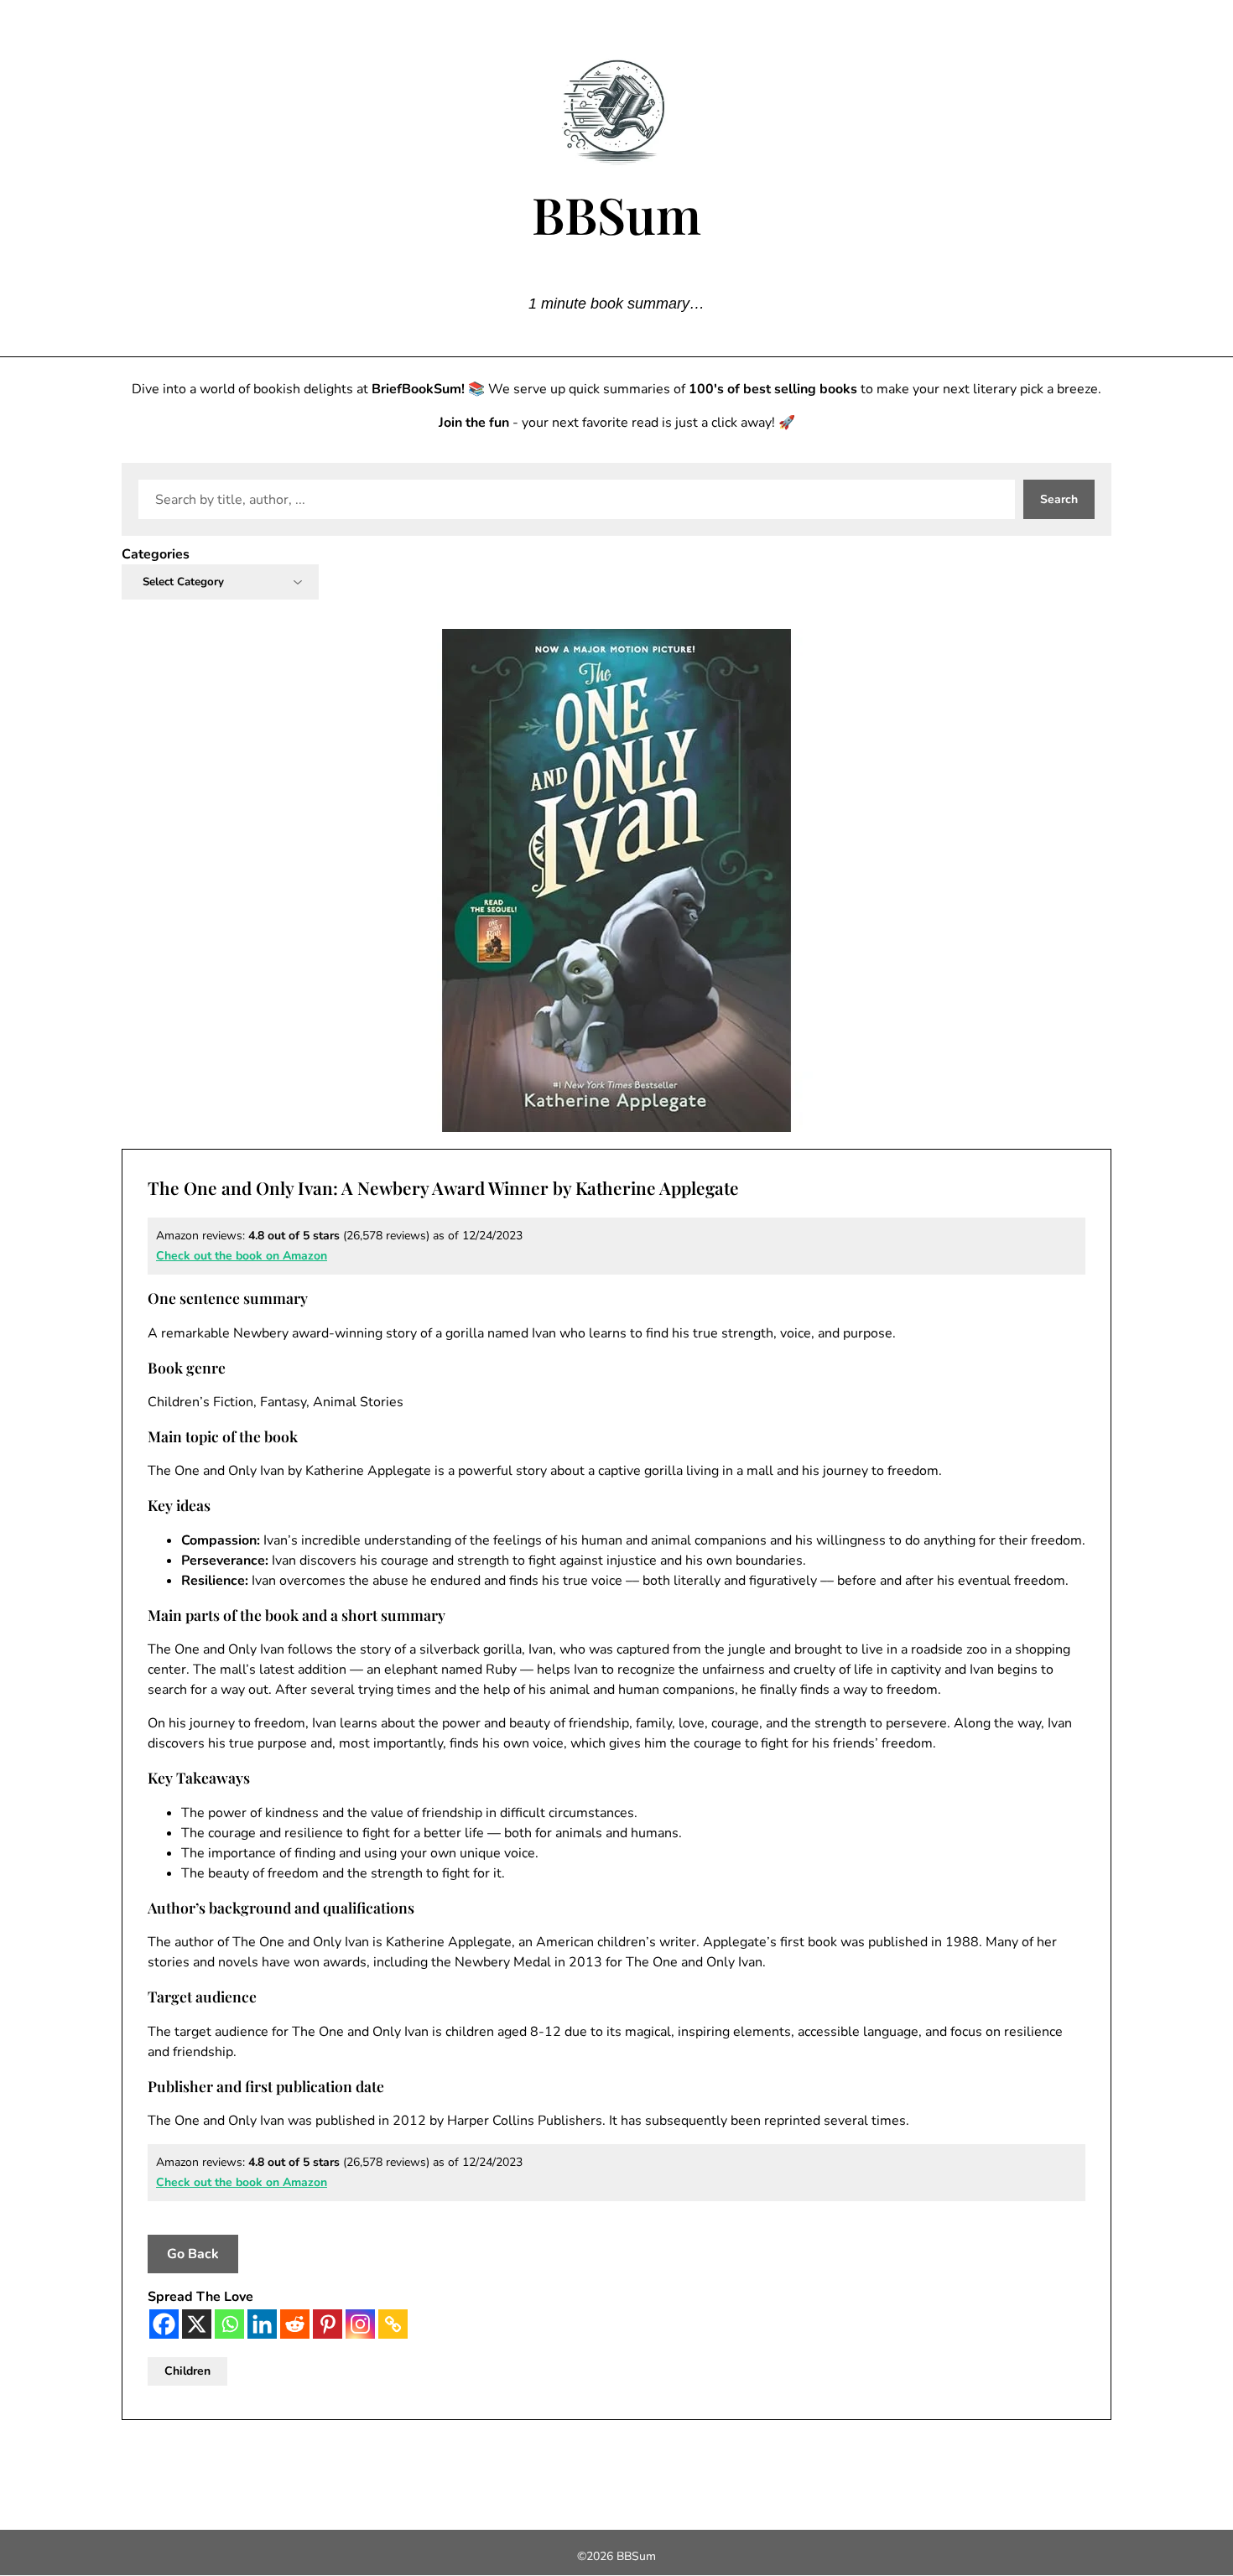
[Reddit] (295, 2324)
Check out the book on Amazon (242, 1256)
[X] (197, 2324)
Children (187, 2371)
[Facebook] (164, 2324)
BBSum (616, 214)
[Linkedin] (262, 2324)
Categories (156, 554)
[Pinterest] (328, 2324)
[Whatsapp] (229, 2324)
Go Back (193, 2254)
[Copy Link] (393, 2324)
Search (1059, 499)
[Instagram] (360, 2324)
